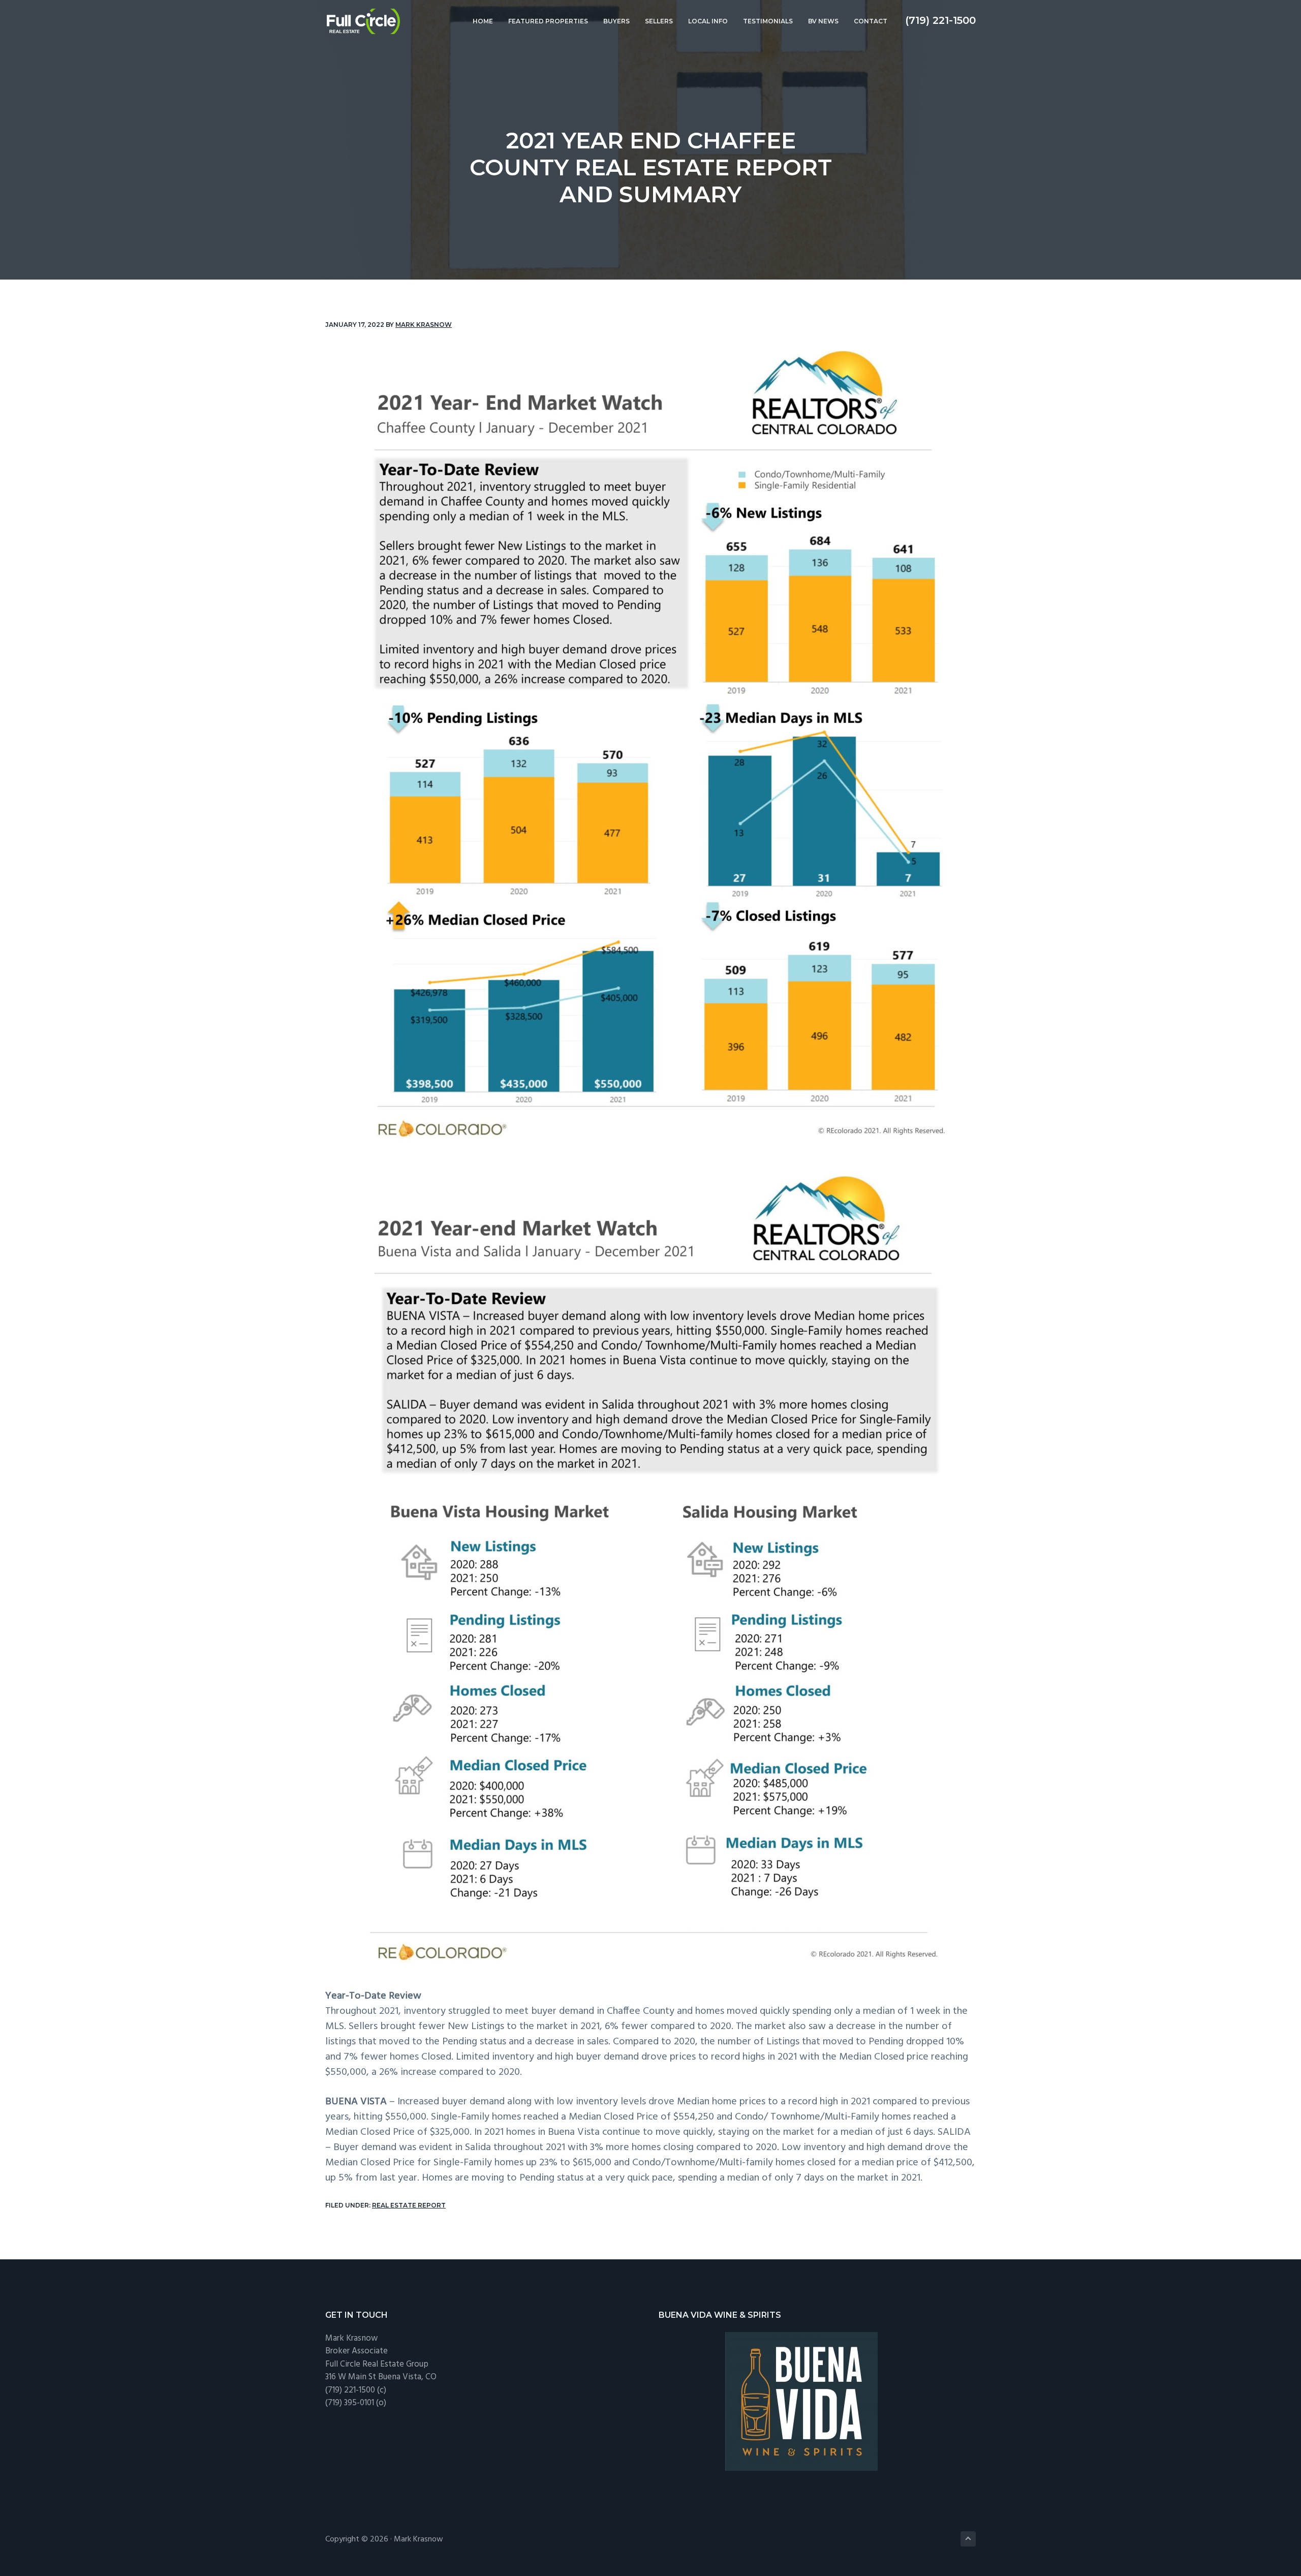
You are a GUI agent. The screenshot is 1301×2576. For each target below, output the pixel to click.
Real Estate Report (409, 2205)
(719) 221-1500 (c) (356, 2390)
